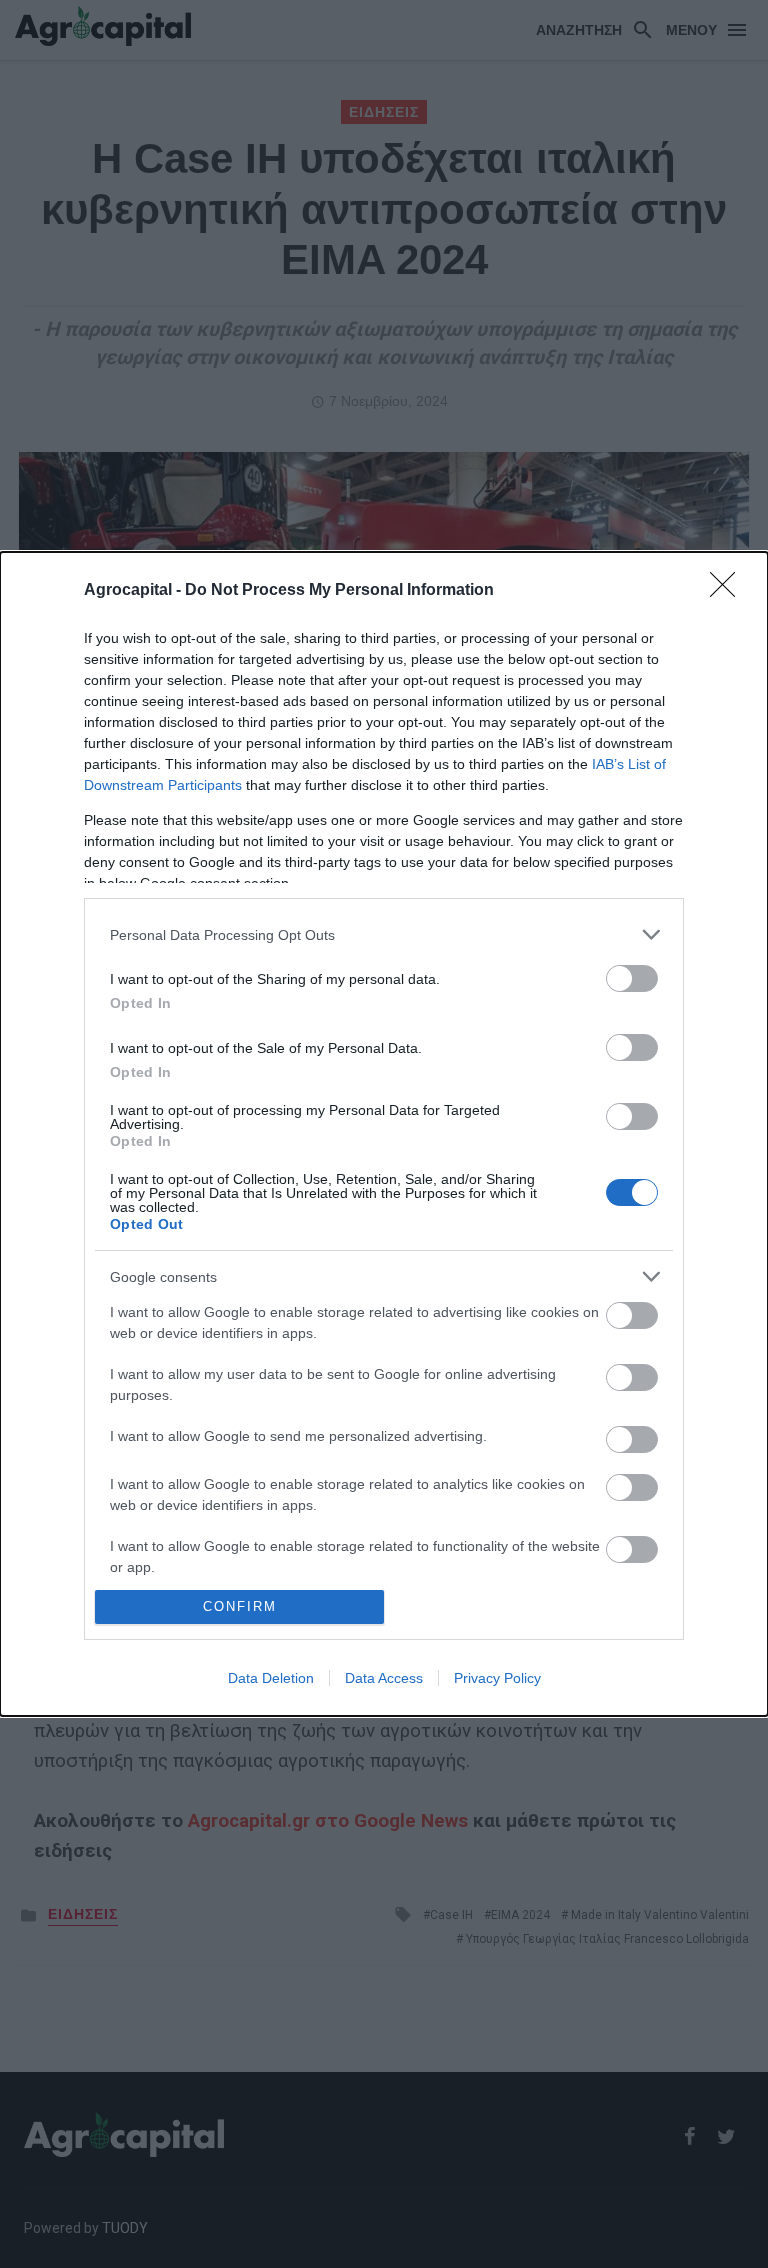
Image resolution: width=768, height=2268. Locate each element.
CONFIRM (240, 1606)
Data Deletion (271, 1678)
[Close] (729, 591)
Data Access (384, 1678)
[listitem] (384, 934)
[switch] (632, 978)
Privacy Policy (497, 1678)
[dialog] (384, 1133)
